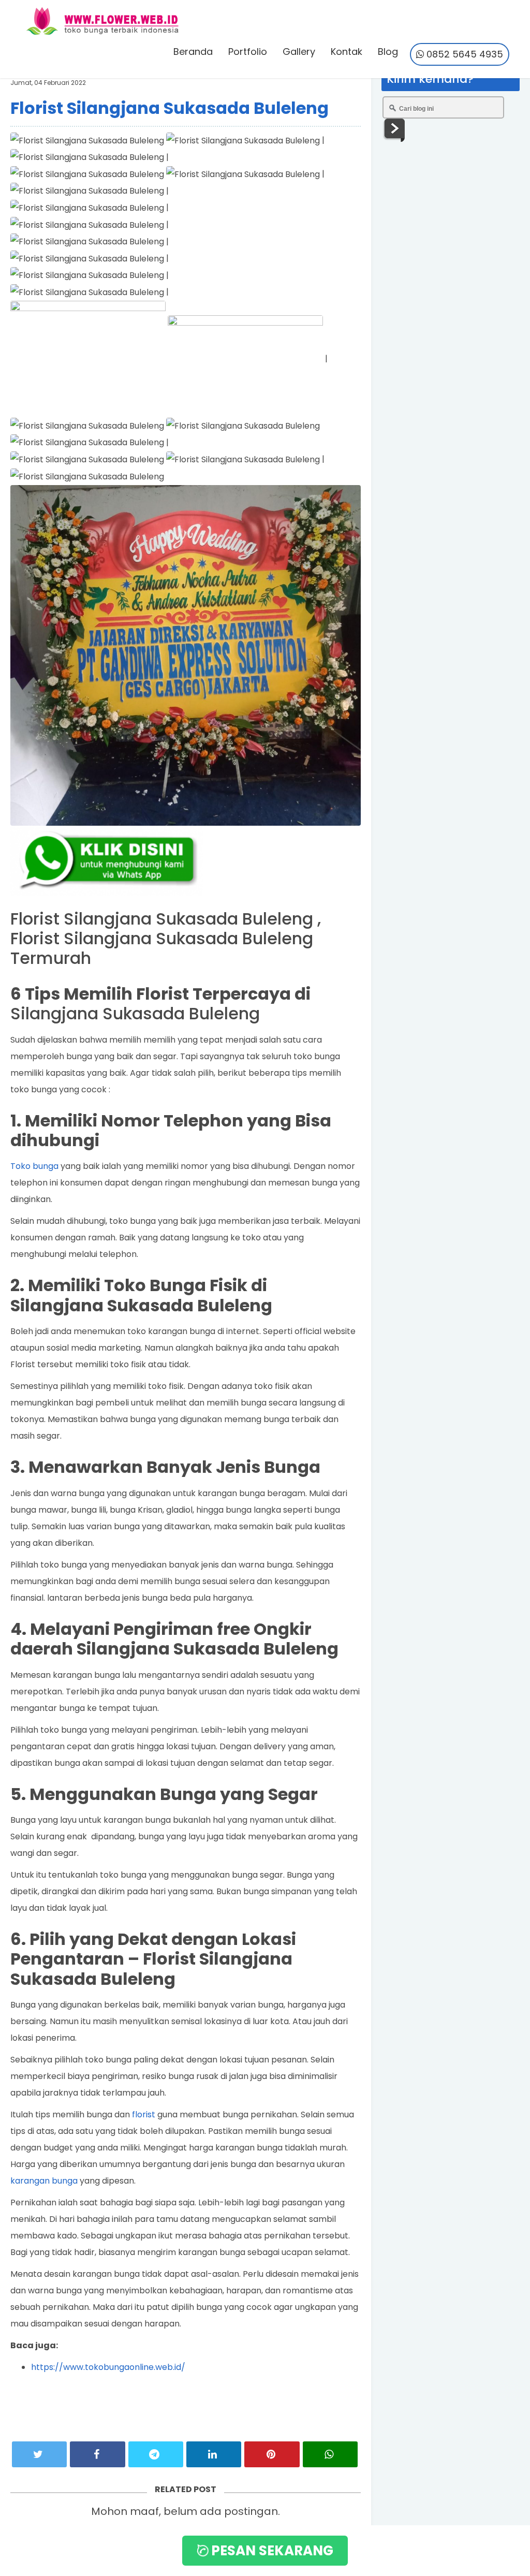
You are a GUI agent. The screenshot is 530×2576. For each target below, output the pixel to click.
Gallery (299, 52)
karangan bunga (44, 2181)
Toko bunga (34, 1166)
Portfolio (248, 52)
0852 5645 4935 (463, 54)
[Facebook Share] (97, 2454)
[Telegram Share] (156, 2454)
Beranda (193, 52)
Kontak (347, 52)
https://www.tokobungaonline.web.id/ (108, 2367)
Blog (388, 52)
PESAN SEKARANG (271, 2551)
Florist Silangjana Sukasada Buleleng (170, 108)
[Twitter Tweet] (39, 2454)
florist (144, 2114)
